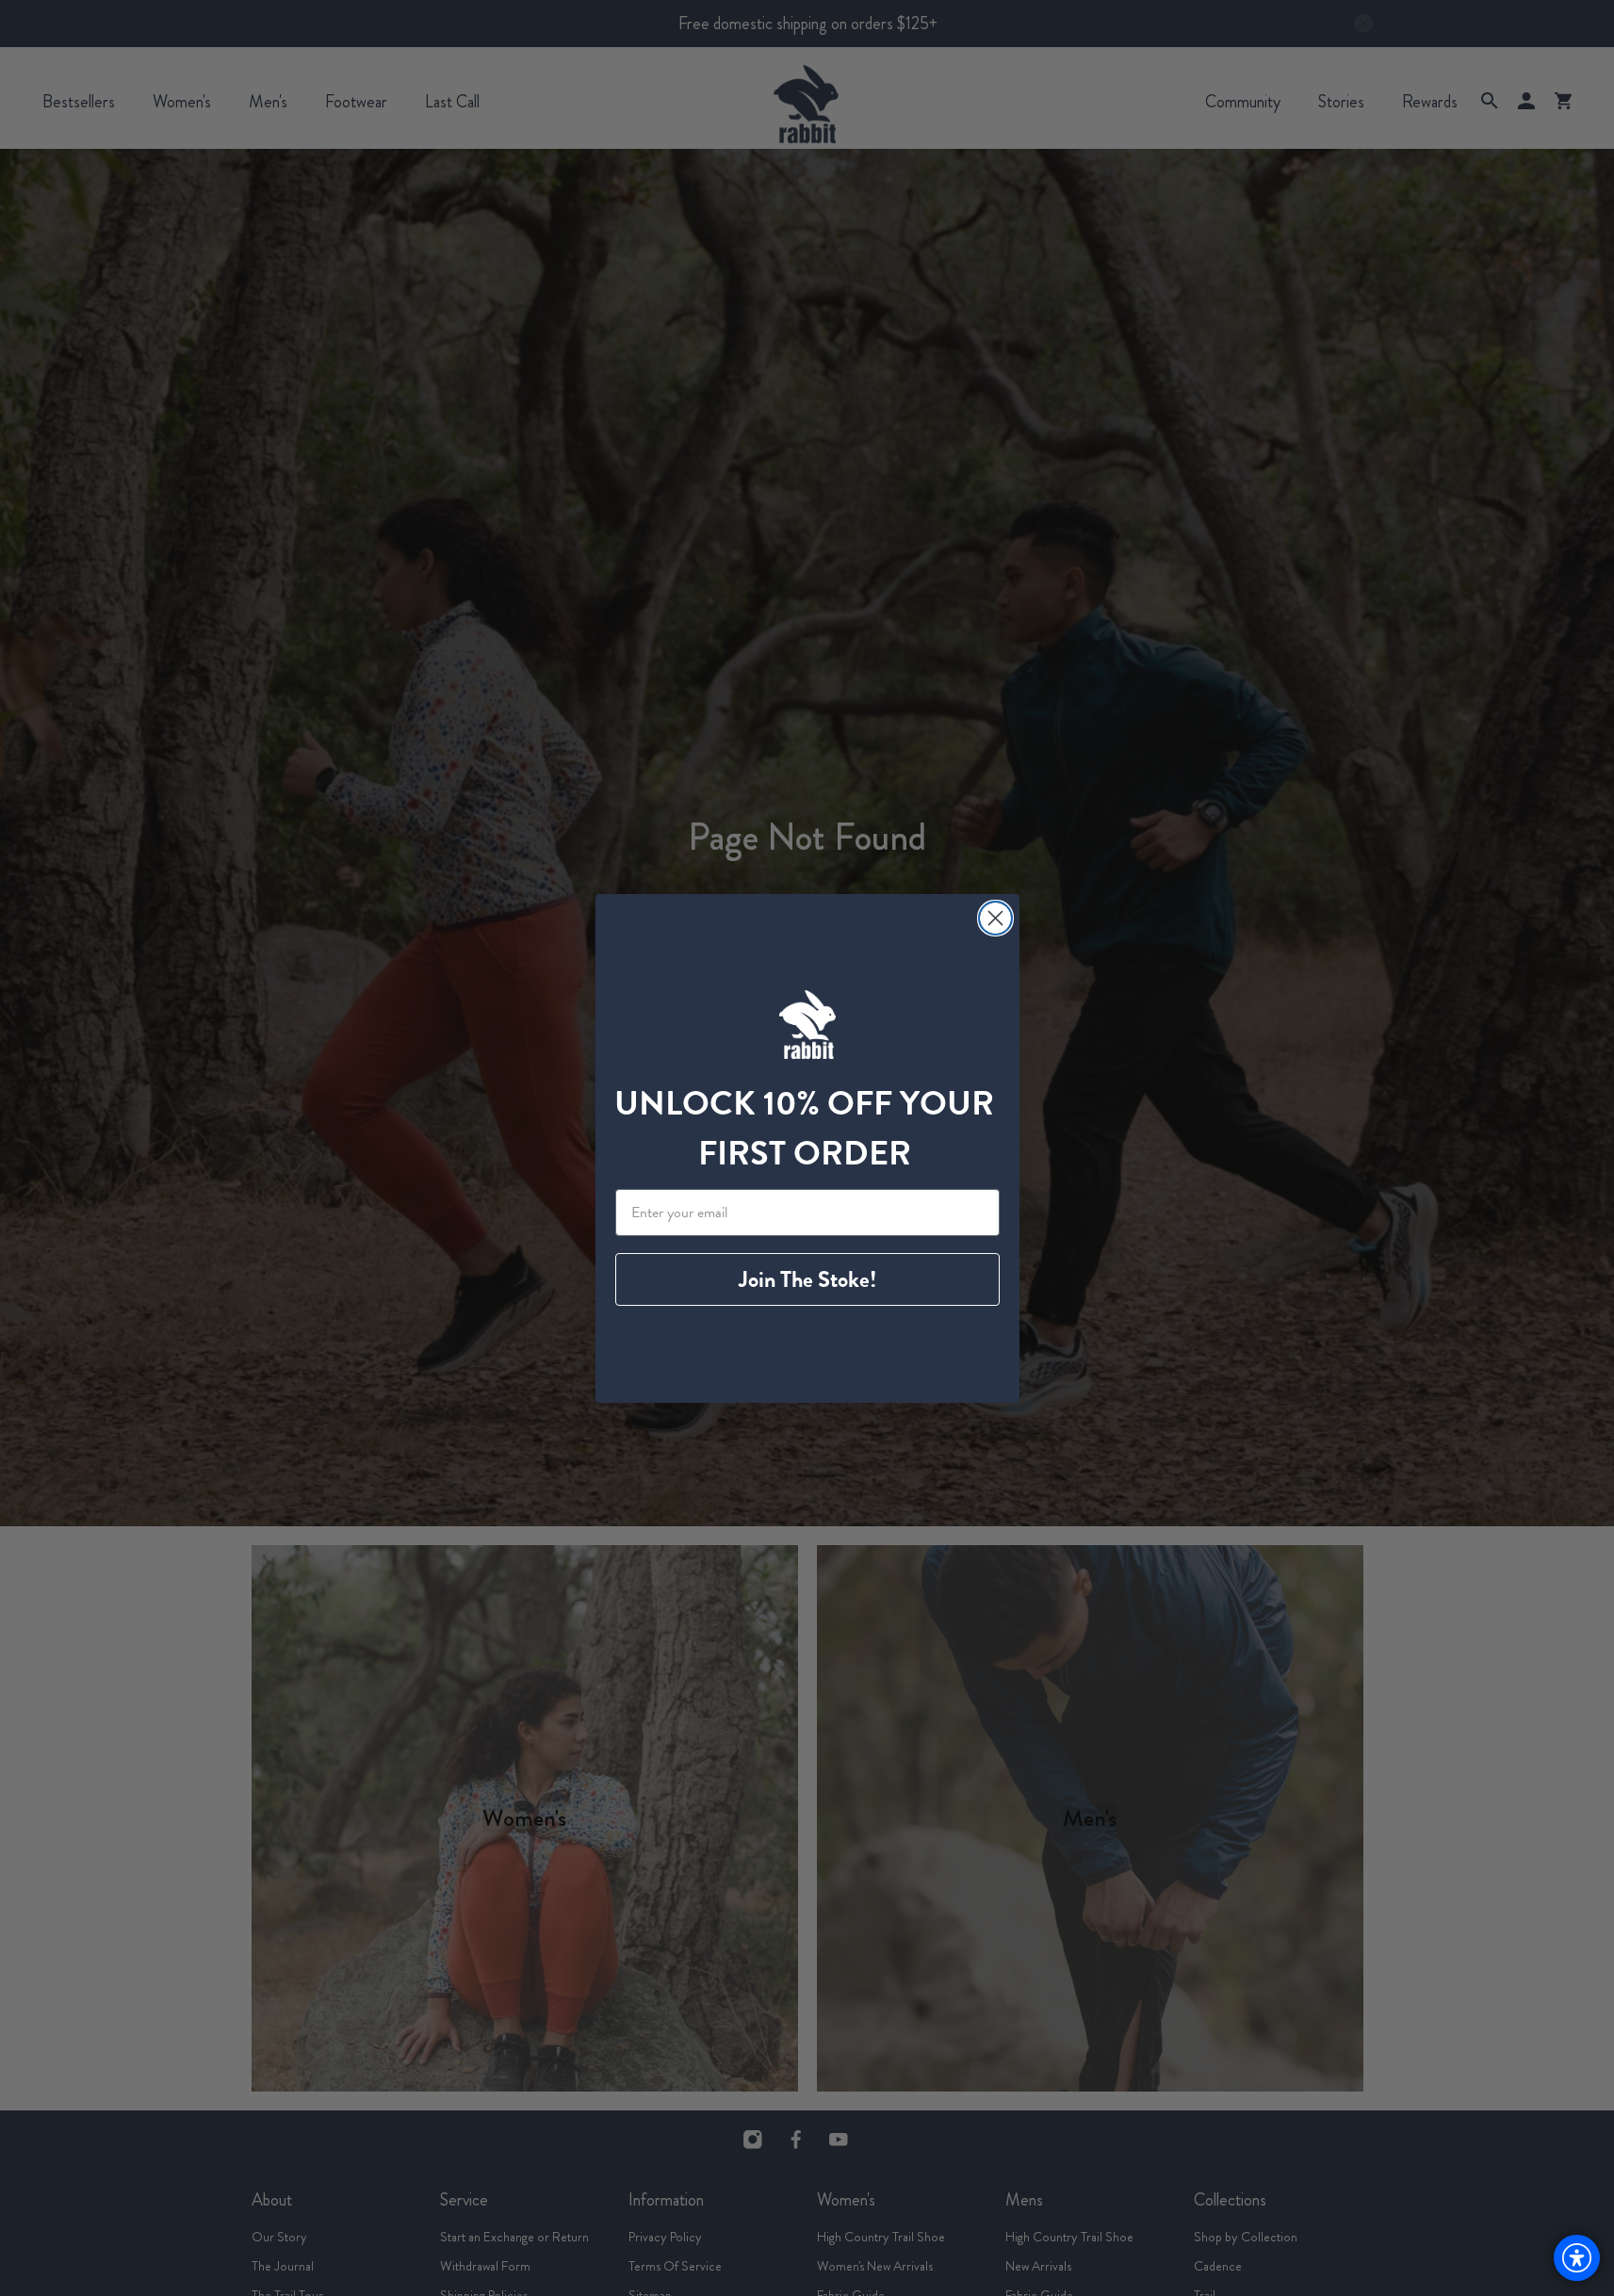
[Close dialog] (995, 918)
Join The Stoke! (807, 1279)
